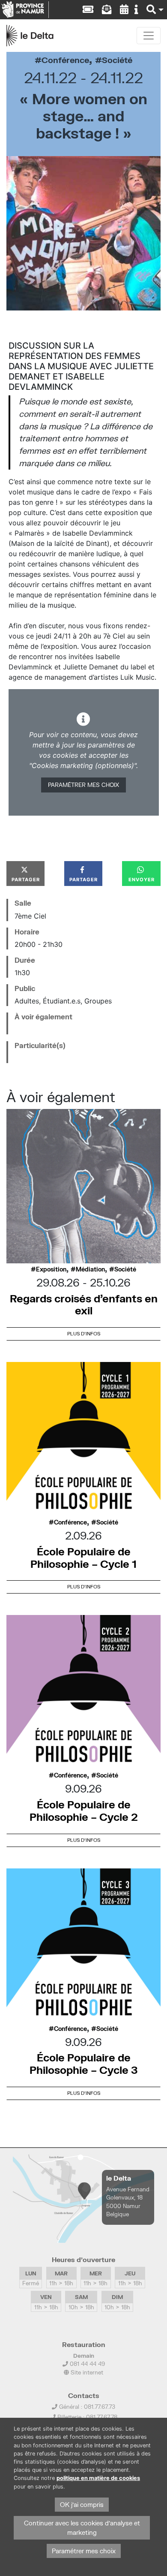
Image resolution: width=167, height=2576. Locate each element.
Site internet (86, 2372)
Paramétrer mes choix (83, 785)
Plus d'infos (84, 1333)
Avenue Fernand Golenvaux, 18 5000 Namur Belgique (128, 2202)
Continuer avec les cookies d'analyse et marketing (82, 2528)
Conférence (65, 60)
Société (117, 60)
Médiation (90, 1269)
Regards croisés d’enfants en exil (84, 1305)
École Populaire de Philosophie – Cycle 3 (84, 2064)
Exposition (51, 1269)
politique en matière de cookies (98, 2478)
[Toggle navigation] (149, 36)
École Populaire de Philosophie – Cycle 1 (83, 1558)
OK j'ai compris (82, 2505)
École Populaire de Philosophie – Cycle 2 (84, 1811)
